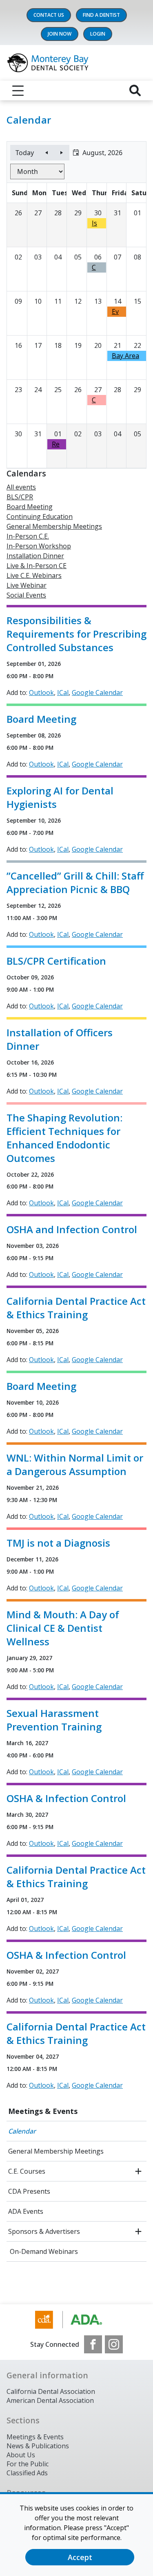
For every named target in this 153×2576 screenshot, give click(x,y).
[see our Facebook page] (93, 2344)
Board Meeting (41, 719)
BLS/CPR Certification (56, 961)
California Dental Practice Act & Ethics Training (76, 1308)
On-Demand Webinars (43, 2251)
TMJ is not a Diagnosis (58, 1543)
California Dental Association (51, 2391)
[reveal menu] (18, 90)
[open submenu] (138, 2171)
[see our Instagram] (114, 2344)
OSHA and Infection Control (72, 1229)
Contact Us (49, 15)
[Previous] (47, 153)
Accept (80, 2557)
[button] (98, 153)
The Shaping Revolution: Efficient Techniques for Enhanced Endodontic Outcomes (64, 1138)
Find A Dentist (101, 15)
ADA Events (26, 2211)
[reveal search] (135, 90)
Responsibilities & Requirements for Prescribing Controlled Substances (76, 634)
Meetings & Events (43, 2111)
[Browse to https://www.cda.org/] (76, 2320)
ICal (63, 692)
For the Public (28, 2464)
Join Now (60, 34)
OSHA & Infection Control (66, 1798)
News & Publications (38, 2446)
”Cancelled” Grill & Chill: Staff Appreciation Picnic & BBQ (75, 882)
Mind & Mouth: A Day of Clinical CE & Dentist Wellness (63, 1628)
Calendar (22, 2131)
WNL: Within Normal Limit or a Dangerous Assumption (75, 1464)
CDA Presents (29, 2191)
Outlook (41, 692)
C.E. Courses (27, 2171)
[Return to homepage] (76, 63)
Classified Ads (27, 2473)
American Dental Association (50, 2400)
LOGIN (98, 34)
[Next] (62, 153)
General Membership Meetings (56, 2151)
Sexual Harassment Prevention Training (54, 1720)
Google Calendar (97, 692)
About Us (21, 2455)
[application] (76, 305)
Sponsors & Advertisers (44, 2231)
